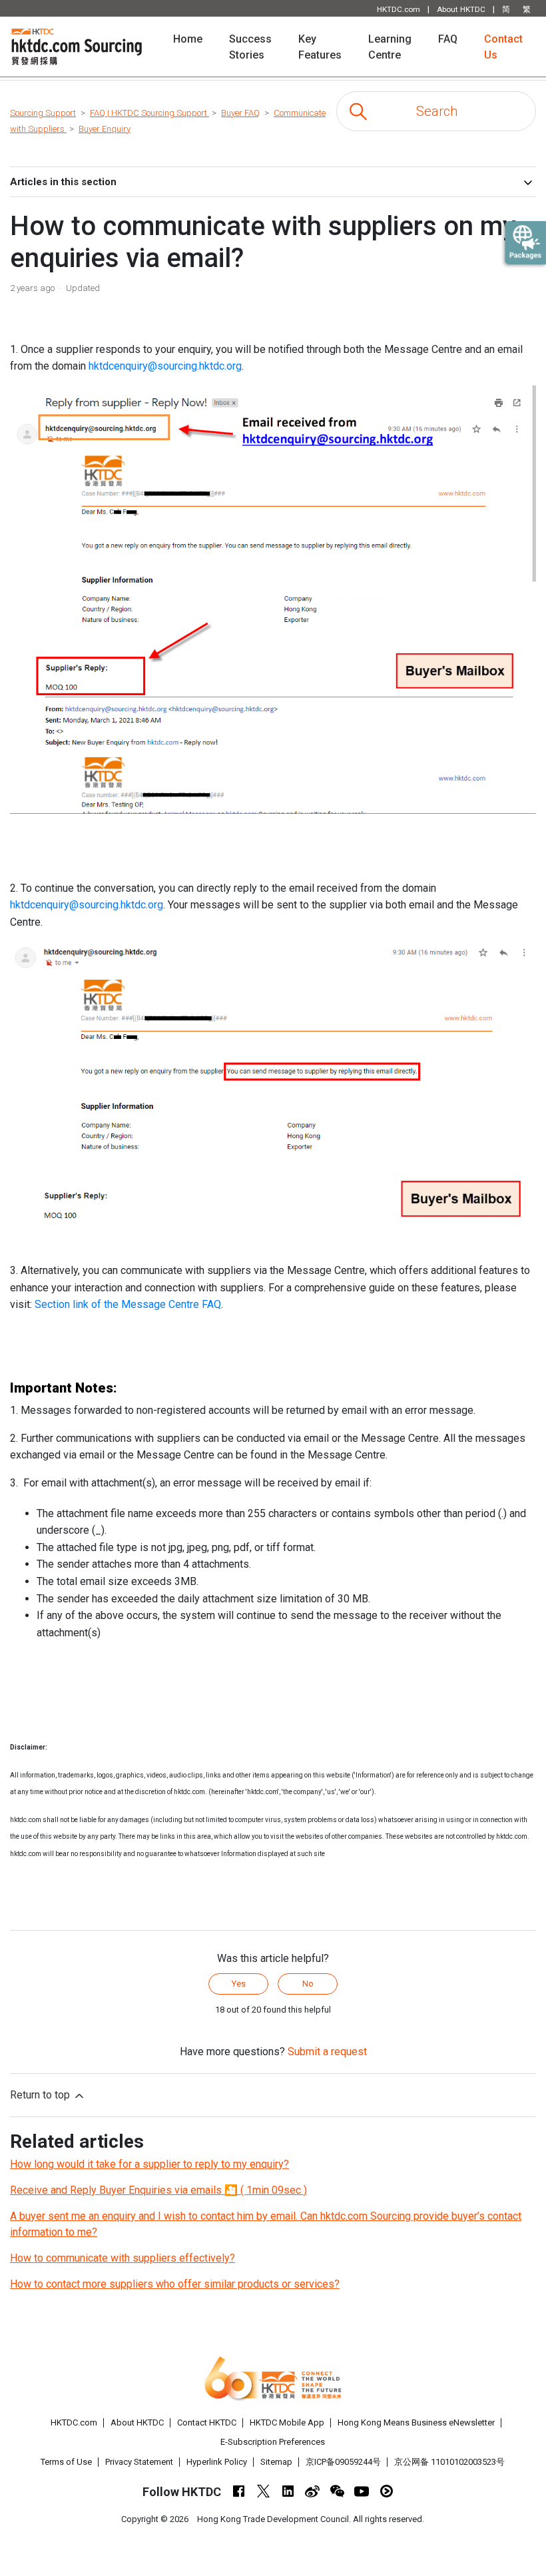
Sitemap (276, 2462)
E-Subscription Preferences (273, 2442)
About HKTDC (137, 2422)
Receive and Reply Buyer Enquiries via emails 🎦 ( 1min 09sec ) (158, 2190)
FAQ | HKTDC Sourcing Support (149, 113)
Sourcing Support (43, 113)
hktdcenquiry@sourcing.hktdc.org (165, 366)
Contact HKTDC (207, 2422)
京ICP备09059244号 (343, 2462)
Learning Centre (390, 47)
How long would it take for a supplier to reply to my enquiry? (149, 2164)
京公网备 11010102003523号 (449, 2462)
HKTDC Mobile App (287, 2422)
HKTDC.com (74, 2422)
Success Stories (250, 47)
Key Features (320, 47)
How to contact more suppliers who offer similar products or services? (175, 2284)
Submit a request (327, 2052)
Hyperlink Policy (217, 2462)
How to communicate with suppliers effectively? (123, 2258)
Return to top (41, 2095)
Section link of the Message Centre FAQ (128, 1304)
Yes (239, 1984)
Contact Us (503, 47)
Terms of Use (66, 2462)
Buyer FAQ (240, 113)
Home (194, 39)
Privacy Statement (139, 2462)
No (308, 1984)
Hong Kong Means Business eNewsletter (416, 2422)
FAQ (448, 39)
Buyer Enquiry (105, 129)
